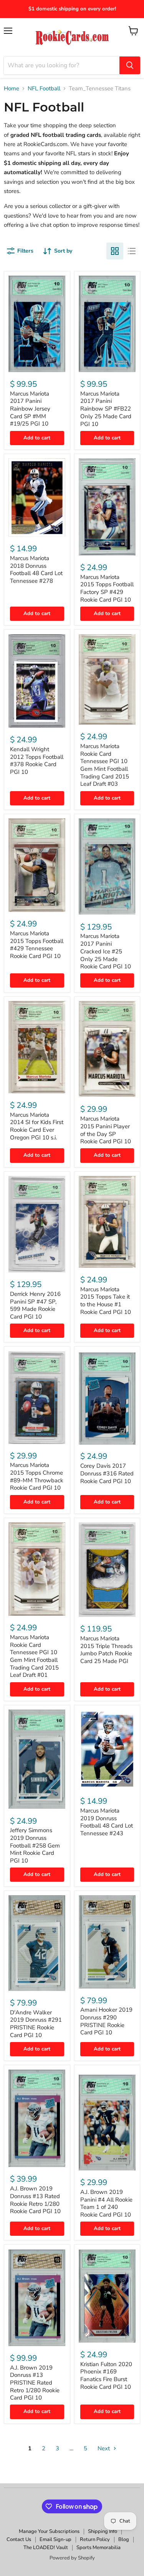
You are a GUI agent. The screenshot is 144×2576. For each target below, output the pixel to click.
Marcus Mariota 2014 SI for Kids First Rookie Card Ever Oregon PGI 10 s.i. (37, 1126)
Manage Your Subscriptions (49, 2531)
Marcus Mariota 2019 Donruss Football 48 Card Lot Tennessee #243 (107, 1822)
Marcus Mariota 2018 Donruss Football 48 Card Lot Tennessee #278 (36, 570)
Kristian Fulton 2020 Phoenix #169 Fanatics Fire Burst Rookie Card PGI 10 (106, 2376)
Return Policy (95, 2539)
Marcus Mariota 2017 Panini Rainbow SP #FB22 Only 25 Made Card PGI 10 (106, 409)
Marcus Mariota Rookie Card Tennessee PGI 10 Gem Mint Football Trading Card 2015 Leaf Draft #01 (34, 1656)
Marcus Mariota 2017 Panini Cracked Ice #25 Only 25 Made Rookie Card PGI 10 (106, 951)
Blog (124, 2539)
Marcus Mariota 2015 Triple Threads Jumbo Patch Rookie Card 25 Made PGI (106, 1650)
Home (12, 89)
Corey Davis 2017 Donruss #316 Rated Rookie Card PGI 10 (107, 1473)
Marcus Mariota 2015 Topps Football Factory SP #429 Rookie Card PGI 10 (107, 588)
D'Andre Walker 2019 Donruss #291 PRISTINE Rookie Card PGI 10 (36, 2024)
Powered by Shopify (72, 2558)
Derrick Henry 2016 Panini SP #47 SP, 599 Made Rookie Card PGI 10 (35, 1305)
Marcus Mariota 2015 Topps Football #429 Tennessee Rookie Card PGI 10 (37, 945)
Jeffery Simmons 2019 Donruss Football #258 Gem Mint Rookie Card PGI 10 (35, 1845)
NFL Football (44, 89)
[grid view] (115, 251)
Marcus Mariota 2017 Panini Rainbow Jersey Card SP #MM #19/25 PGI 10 (30, 409)
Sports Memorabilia (98, 2548)
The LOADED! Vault (46, 2548)
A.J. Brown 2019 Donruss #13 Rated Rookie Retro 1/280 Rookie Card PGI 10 (35, 2200)
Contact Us (19, 2539)
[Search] (130, 65)
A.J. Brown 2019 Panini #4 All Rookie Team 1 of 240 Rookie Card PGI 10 (106, 2203)
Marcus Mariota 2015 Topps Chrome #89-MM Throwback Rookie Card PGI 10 (37, 1476)
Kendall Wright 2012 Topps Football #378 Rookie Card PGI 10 (37, 761)
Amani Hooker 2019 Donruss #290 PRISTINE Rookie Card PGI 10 (106, 2021)
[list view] (132, 251)
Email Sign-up (55, 2539)
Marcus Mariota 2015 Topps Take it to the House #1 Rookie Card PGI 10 (106, 1301)
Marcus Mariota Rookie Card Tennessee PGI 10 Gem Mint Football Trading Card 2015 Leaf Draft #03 (105, 765)
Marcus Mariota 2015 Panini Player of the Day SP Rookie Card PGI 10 (106, 1130)
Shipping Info (103, 2531)
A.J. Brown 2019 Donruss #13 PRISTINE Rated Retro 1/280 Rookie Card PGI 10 (35, 2383)
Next (104, 2448)
